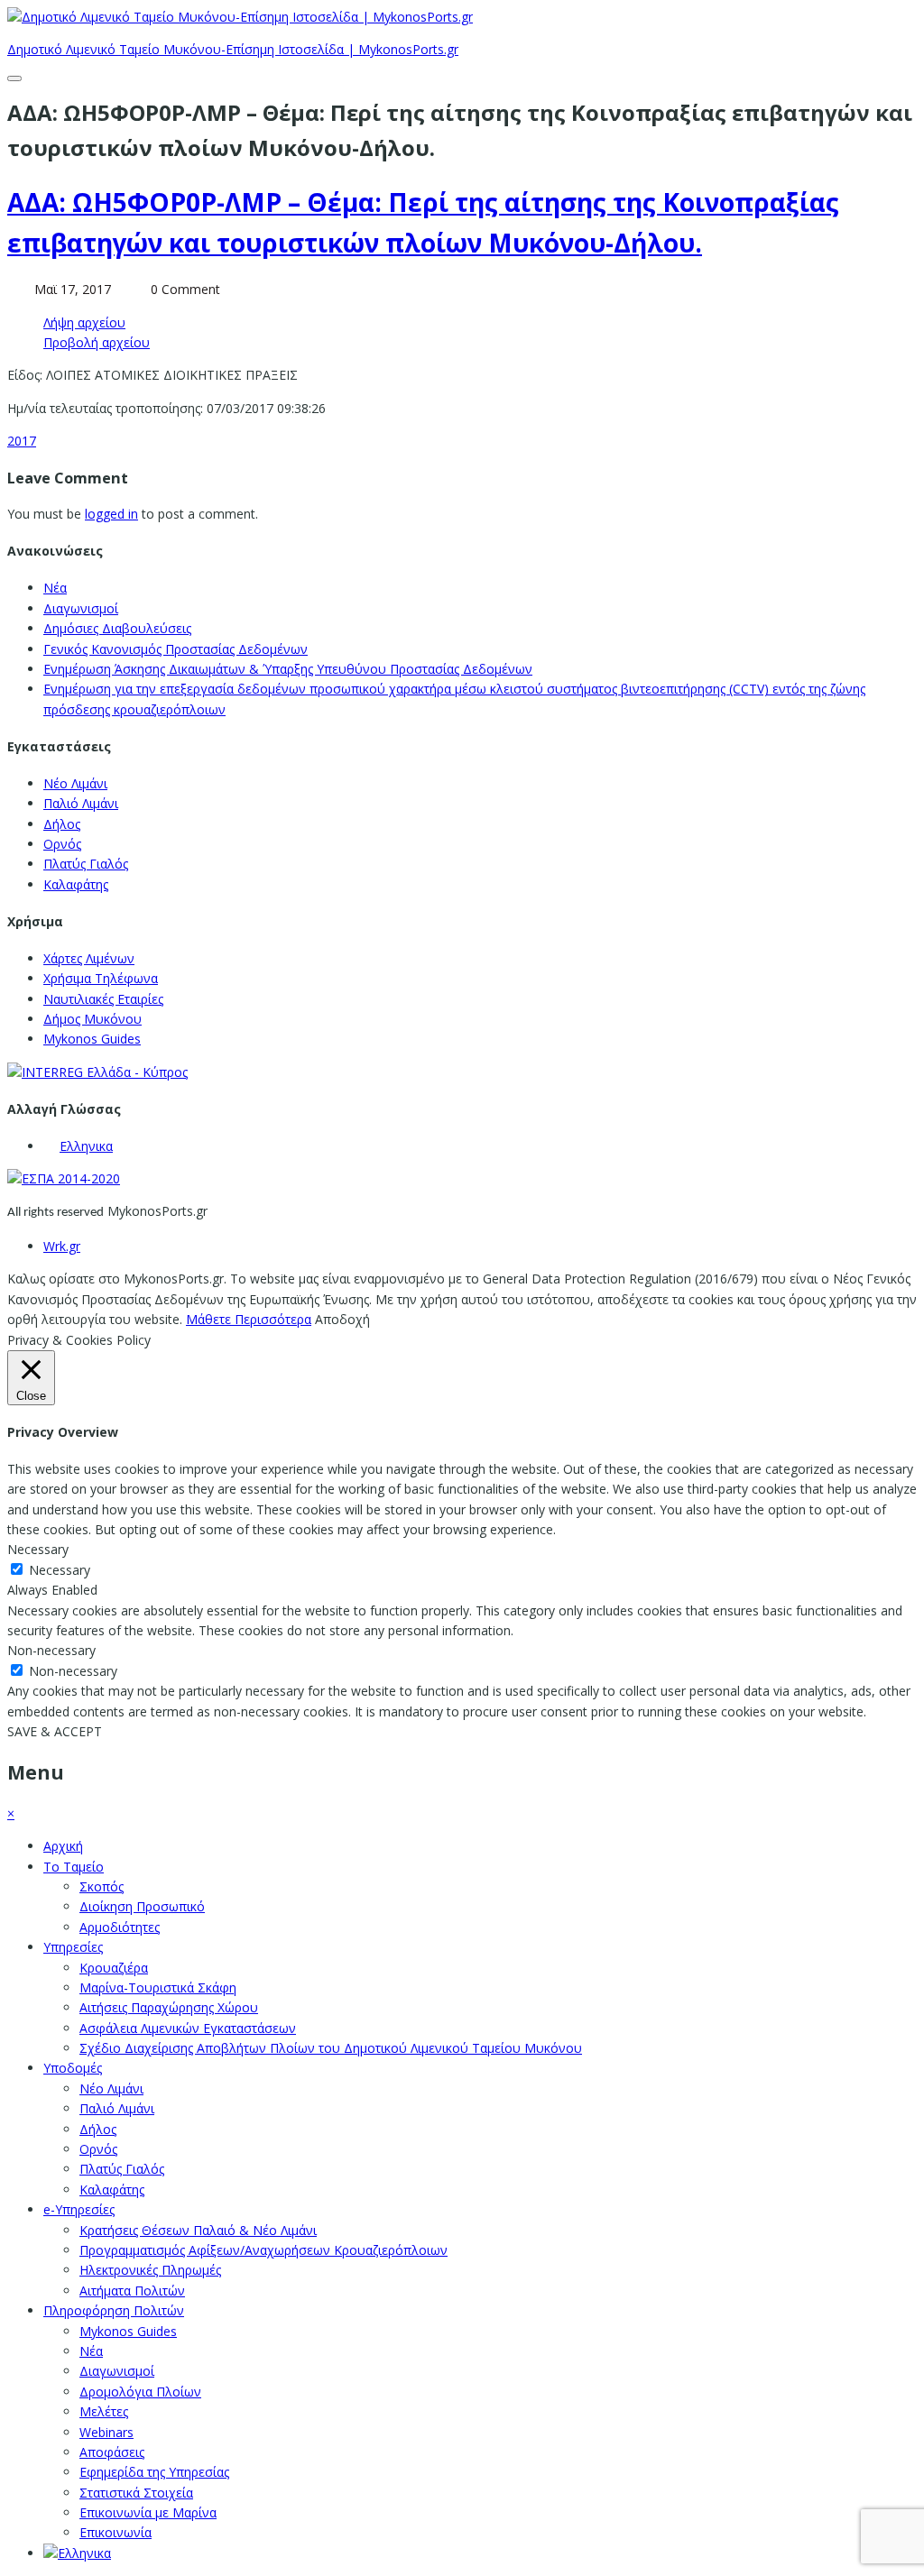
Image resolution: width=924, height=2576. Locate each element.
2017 (22, 441)
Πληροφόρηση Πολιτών (114, 2310)
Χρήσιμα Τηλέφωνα (101, 978)
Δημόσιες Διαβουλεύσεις (117, 628)
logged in (111, 514)
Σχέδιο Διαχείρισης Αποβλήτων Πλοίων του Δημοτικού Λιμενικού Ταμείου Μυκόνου (331, 2048)
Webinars (106, 2432)
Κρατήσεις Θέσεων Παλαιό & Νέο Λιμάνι (198, 2230)
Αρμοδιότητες (120, 1927)
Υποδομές (73, 2068)
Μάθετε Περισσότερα (249, 1319)
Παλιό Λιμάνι (81, 803)
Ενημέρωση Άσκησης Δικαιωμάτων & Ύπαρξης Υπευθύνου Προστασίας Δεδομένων (288, 669)
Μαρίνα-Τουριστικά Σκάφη (158, 1987)
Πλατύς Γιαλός (86, 864)
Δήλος (62, 824)
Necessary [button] (38, 1549)
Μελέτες (104, 2411)
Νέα (55, 588)
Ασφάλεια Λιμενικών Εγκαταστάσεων (188, 2028)
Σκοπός (102, 1886)
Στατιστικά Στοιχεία (136, 2493)
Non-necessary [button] (51, 1650)
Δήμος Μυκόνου (92, 1019)
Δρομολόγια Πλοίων (140, 2392)
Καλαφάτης (76, 884)
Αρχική (63, 1846)
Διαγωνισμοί (81, 608)
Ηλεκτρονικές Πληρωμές (150, 2270)
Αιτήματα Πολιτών (132, 2291)
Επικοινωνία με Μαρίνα (148, 2512)
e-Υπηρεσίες (79, 2209)
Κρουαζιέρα (114, 1968)
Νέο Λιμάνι (75, 783)
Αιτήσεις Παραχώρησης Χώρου (169, 2007)
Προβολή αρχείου (97, 342)
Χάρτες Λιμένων (89, 958)
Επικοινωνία (115, 2532)
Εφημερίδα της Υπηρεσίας (154, 2472)
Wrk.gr (62, 1246)
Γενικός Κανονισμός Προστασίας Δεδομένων (176, 649)
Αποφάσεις (112, 2452)
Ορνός (62, 844)
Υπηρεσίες (73, 1947)
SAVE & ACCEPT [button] (55, 1731)
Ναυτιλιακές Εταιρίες (103, 999)
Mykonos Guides (92, 1039)
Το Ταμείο (74, 1867)
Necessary (60, 1570)
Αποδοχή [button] (342, 1319)
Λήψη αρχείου (84, 322)
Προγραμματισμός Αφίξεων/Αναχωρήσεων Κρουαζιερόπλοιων (263, 2250)
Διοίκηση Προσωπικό (142, 1906)
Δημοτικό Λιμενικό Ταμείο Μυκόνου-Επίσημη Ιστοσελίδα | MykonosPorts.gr (233, 49)
